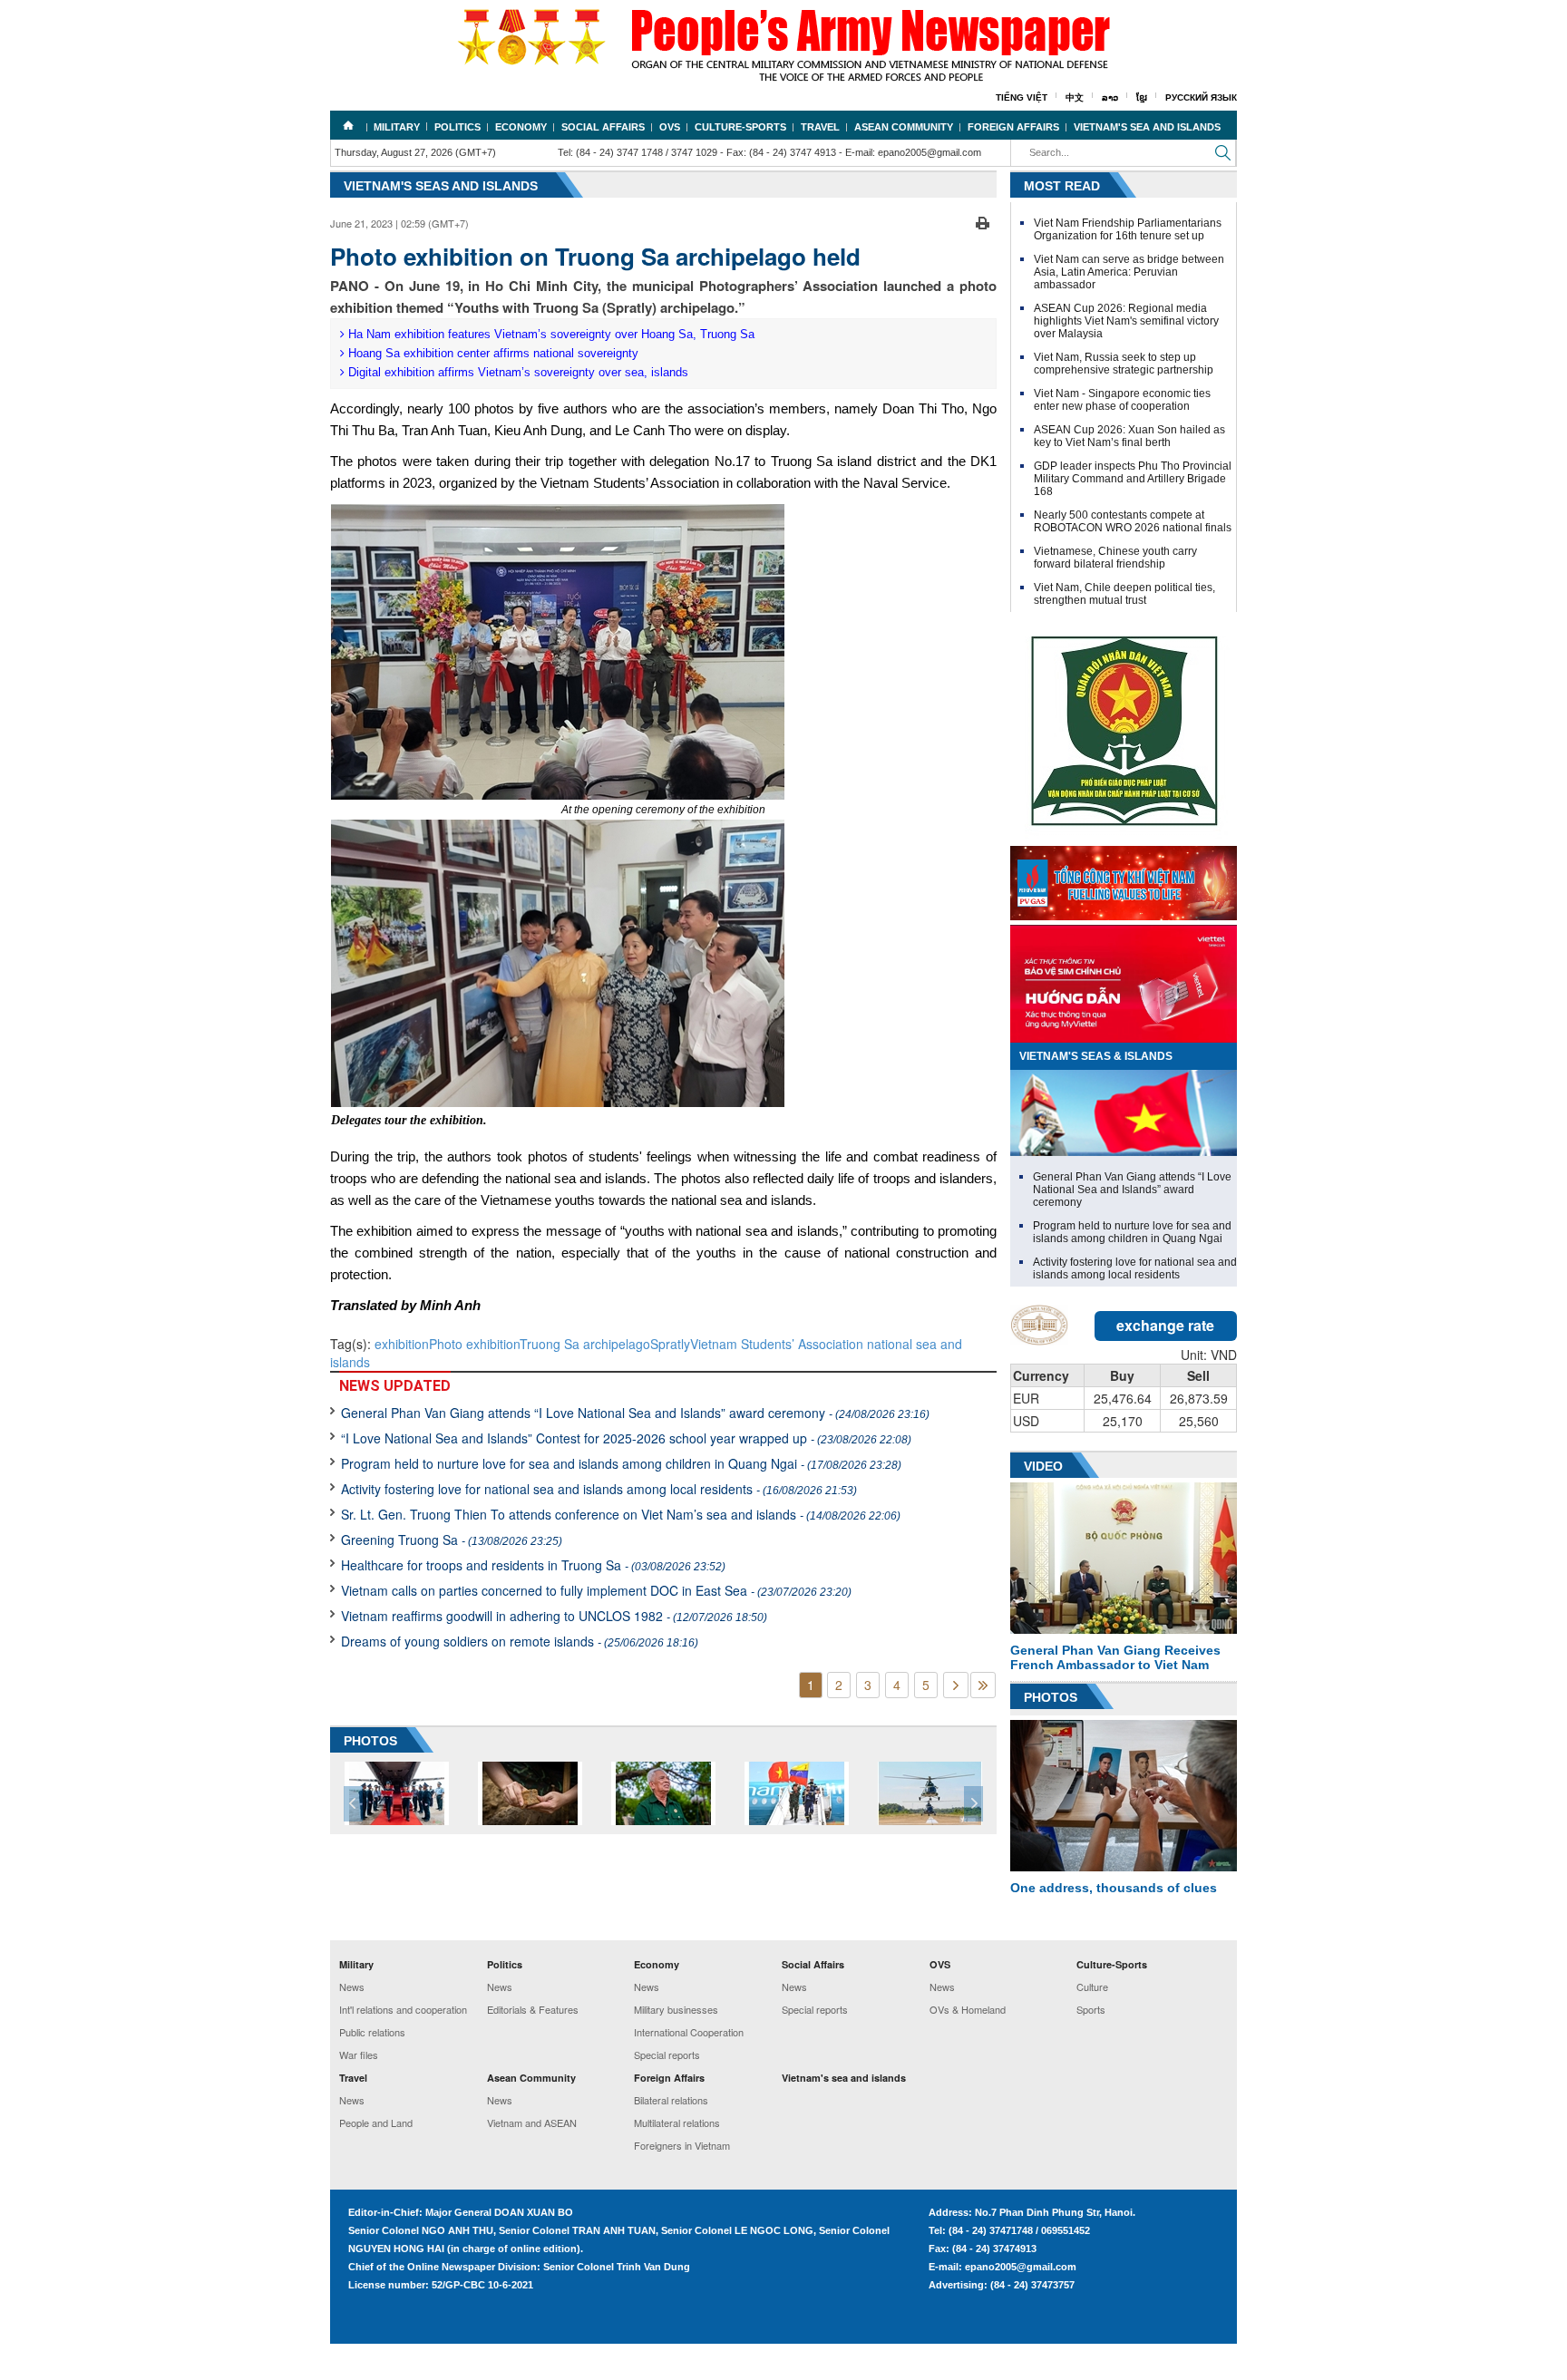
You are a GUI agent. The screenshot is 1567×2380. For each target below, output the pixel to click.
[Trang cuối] (983, 1685)
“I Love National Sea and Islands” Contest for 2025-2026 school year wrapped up (626, 1438)
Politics (457, 127)
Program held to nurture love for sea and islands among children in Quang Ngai (621, 1463)
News (352, 1987)
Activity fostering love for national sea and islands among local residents (599, 1489)
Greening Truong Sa (452, 1540)
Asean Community (904, 127)
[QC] (1124, 879)
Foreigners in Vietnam (682, 2145)
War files (359, 2055)
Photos (1051, 1697)
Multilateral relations (677, 2123)
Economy (521, 127)
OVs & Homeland (968, 2009)
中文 (1075, 97)
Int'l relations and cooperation (403, 2009)
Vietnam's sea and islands (1147, 127)
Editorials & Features (533, 2009)
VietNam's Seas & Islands (1096, 1056)
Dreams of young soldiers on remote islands (520, 1641)
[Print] (983, 221)
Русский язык (1201, 97)
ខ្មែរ (1142, 97)
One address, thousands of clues (1114, 1888)
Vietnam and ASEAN (532, 2123)
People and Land (376, 2123)
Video (1043, 1466)
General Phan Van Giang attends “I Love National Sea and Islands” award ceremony (635, 1413)
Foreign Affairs (1013, 127)
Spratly (670, 1344)
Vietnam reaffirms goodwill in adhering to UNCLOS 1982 (554, 1616)
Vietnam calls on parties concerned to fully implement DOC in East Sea (596, 1590)
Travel (820, 127)
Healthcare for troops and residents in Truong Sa (533, 1565)
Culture (1092, 1987)
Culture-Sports (740, 127)
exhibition (402, 1344)
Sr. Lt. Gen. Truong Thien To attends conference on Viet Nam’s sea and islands (621, 1514)
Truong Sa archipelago (585, 1344)
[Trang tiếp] (956, 1685)
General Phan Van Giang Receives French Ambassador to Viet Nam (1115, 1657)
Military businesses (676, 2009)
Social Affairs (603, 127)
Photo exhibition (474, 1344)
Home (348, 125)
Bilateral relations (671, 2100)
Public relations (372, 2032)
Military (397, 127)
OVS (670, 127)
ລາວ (1110, 97)
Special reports (667, 2055)
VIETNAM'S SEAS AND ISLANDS (441, 186)
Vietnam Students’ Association (777, 1344)
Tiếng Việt (1022, 97)
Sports (1091, 2009)
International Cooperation (689, 2032)
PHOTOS (370, 1741)
